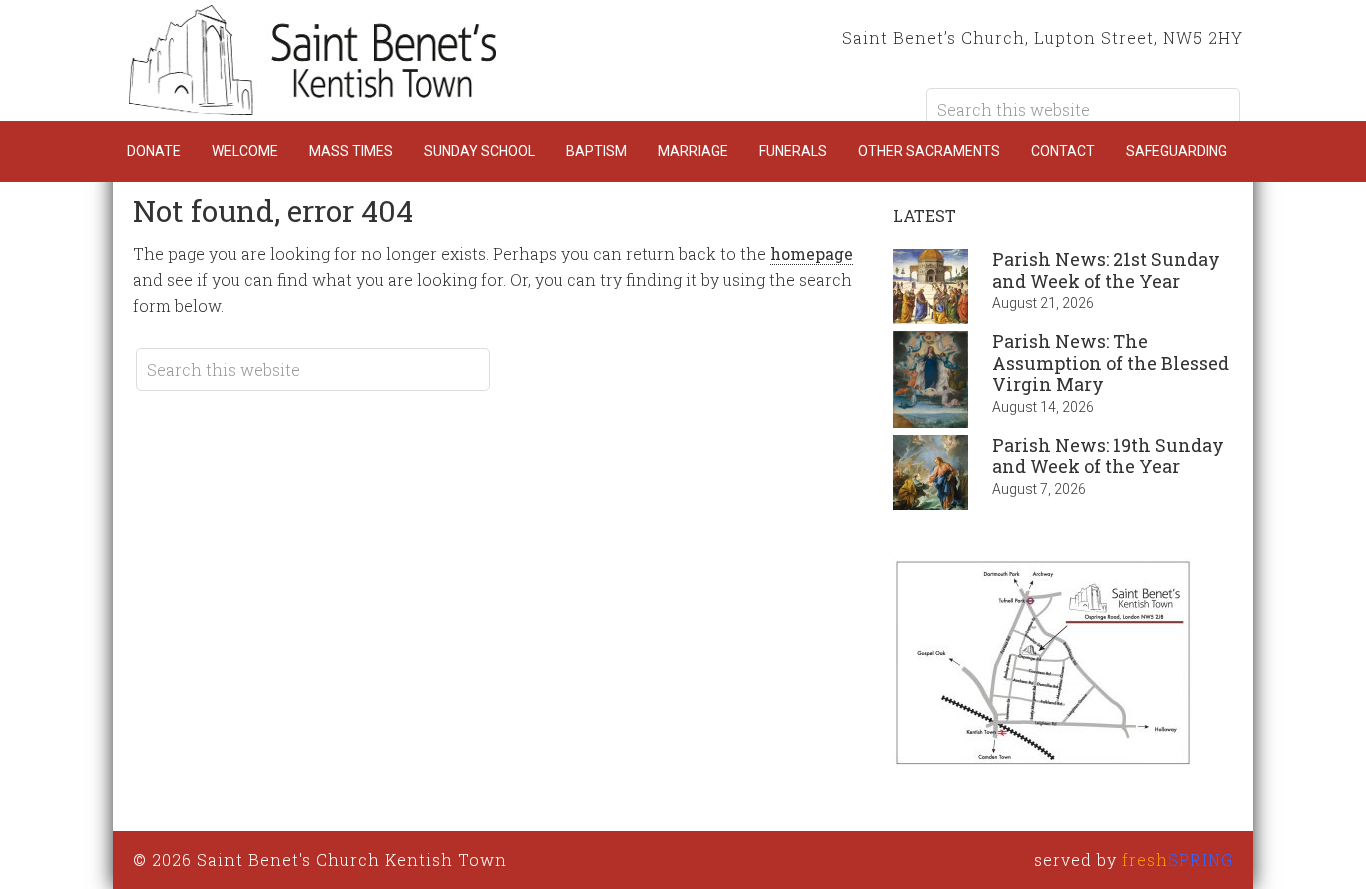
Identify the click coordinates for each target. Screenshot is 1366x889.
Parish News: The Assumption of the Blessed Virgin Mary (1110, 362)
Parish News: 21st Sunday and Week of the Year (1106, 270)
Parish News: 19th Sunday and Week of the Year (1108, 456)
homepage (811, 253)
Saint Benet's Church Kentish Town (313, 60)
